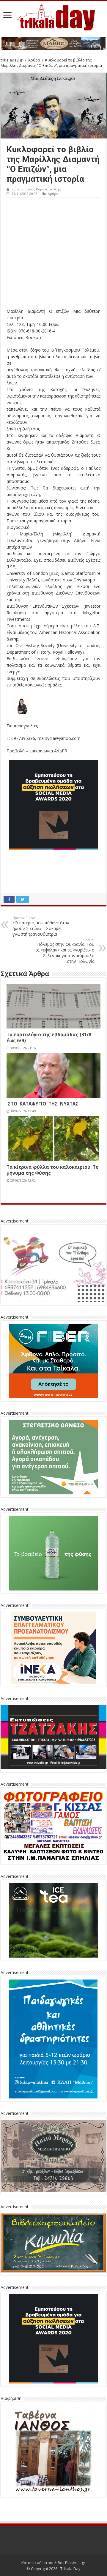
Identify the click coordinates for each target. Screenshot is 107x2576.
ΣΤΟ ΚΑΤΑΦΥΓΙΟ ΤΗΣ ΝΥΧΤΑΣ (43, 1104)
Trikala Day (70, 2569)
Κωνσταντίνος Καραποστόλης (36, 189)
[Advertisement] (53, 254)
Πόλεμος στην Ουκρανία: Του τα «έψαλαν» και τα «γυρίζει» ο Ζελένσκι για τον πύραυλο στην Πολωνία (65, 950)
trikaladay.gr (12, 60)
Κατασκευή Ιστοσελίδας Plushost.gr (53, 2563)
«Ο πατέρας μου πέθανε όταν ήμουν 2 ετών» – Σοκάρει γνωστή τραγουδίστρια (41, 926)
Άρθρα (34, 60)
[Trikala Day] (53, 16)
